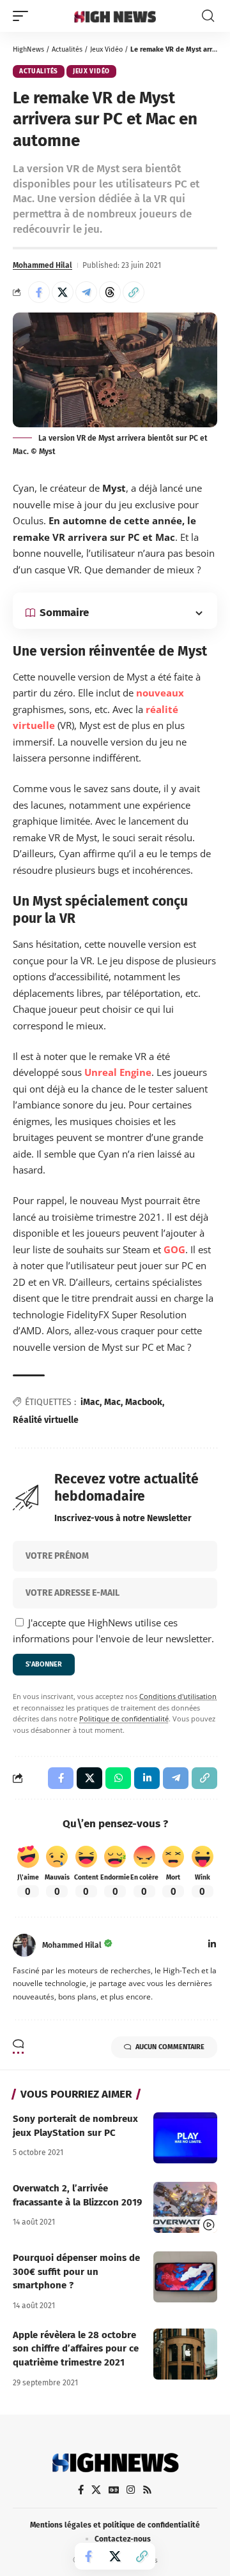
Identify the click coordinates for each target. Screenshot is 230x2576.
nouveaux (160, 693)
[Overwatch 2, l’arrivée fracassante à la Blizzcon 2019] (185, 2207)
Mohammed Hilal (42, 265)
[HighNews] (115, 16)
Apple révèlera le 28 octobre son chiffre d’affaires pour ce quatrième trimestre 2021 (76, 2349)
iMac (90, 1402)
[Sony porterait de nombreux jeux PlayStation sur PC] (185, 2138)
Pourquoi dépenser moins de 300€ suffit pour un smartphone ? (76, 2272)
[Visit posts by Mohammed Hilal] (24, 1945)
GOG (174, 1249)
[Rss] (147, 2490)
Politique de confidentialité (124, 1719)
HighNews (28, 49)
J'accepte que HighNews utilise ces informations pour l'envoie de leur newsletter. (113, 1631)
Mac (112, 1402)
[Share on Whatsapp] (118, 1778)
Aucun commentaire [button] (170, 2047)
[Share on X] (63, 292)
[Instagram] (131, 2490)
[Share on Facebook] (39, 292)
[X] (96, 2490)
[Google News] (114, 2490)
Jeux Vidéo (106, 49)
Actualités (67, 49)
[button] (24, 16)
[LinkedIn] (212, 1945)
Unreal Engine (118, 1072)
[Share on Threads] (110, 292)
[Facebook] (81, 2490)
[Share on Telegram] (86, 292)
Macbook (144, 1402)
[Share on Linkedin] (147, 1778)
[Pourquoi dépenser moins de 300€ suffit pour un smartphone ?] (185, 2277)
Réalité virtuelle (46, 1420)
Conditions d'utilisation (178, 1696)
